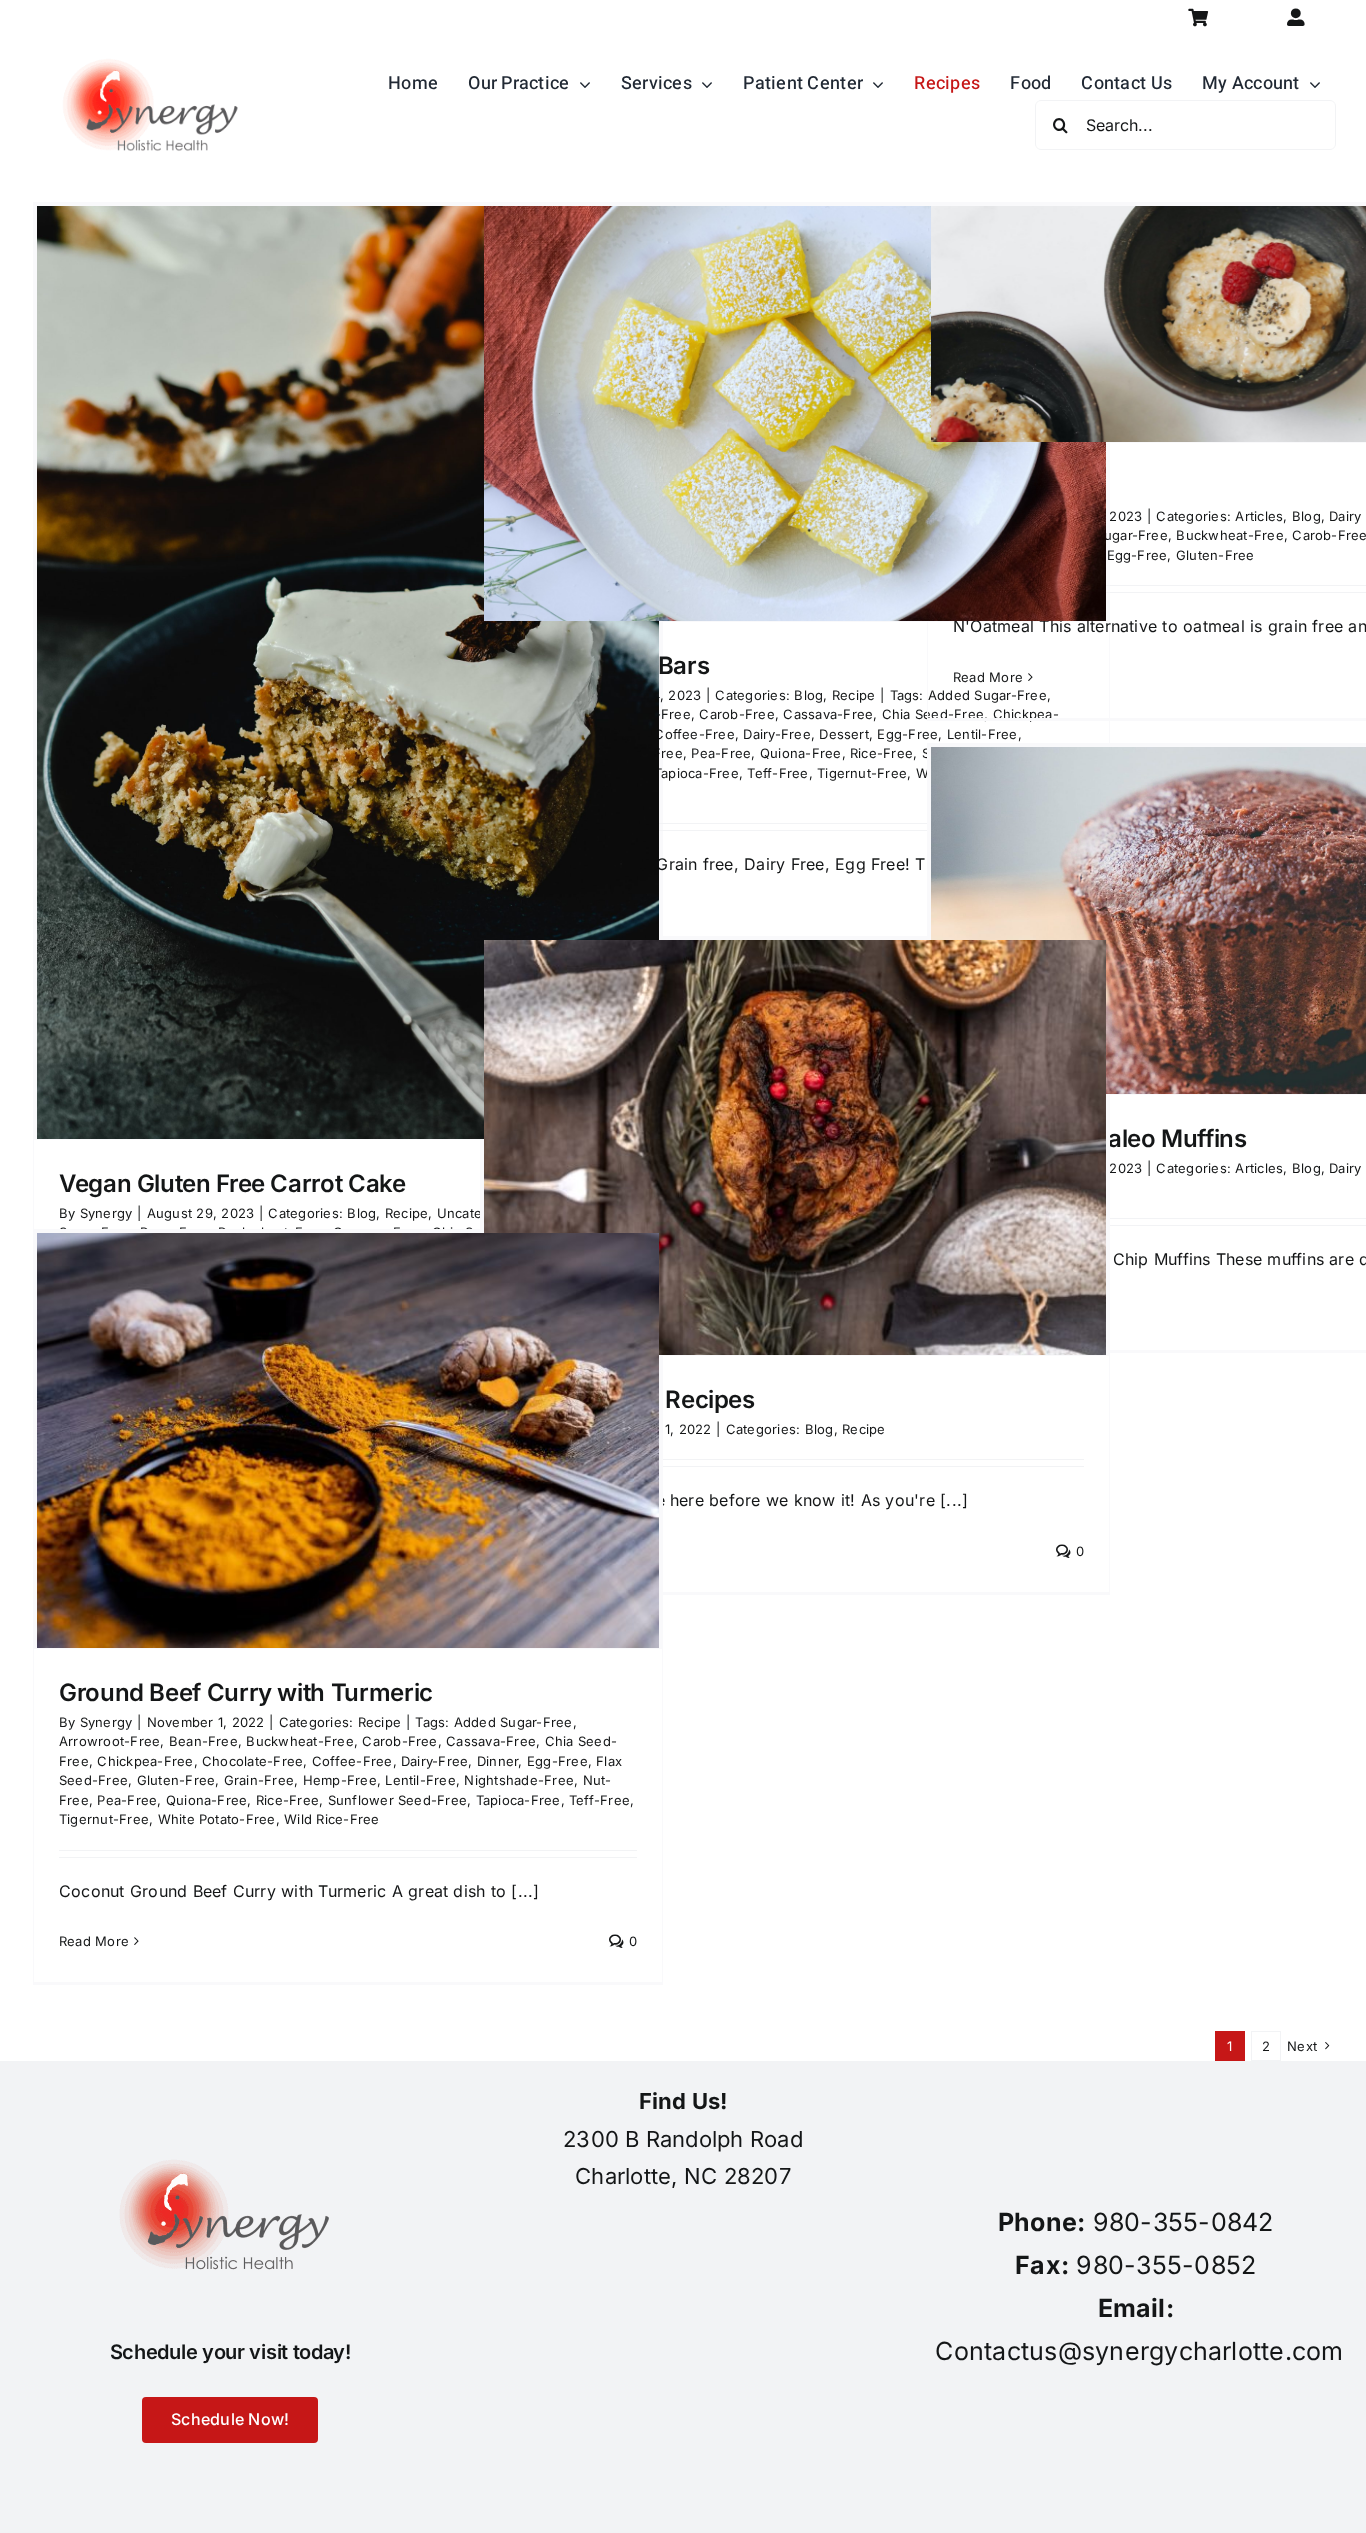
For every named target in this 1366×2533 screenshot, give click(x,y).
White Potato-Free (217, 1819)
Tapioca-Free (696, 773)
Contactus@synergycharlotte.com (1139, 2351)
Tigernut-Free (862, 773)
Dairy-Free (776, 734)
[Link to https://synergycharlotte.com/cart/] (1197, 17)
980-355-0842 (1183, 2222)
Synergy (106, 1722)
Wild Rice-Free (331, 1819)
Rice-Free (881, 753)
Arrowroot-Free (109, 1741)
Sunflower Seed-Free (398, 1800)
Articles (1259, 516)
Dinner (497, 1761)
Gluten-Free (1215, 555)
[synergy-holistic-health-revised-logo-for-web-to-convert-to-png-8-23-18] (155, 44)
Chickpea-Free (145, 1761)
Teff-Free (777, 773)
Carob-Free (736, 714)
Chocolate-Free (252, 1761)
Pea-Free (721, 753)
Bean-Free (203, 1741)
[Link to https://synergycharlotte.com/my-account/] (1296, 17)
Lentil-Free (420, 1780)
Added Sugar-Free (1108, 535)
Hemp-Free (340, 1780)
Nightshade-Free (519, 1780)
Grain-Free (259, 1780)
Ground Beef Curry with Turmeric (246, 1692)
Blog (808, 695)
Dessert (844, 734)
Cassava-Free (828, 714)
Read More (988, 677)
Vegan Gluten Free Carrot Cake (232, 1183)
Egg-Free (1137, 555)
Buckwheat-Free (1229, 535)
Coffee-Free (694, 734)
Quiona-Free (801, 753)
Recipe (853, 695)
